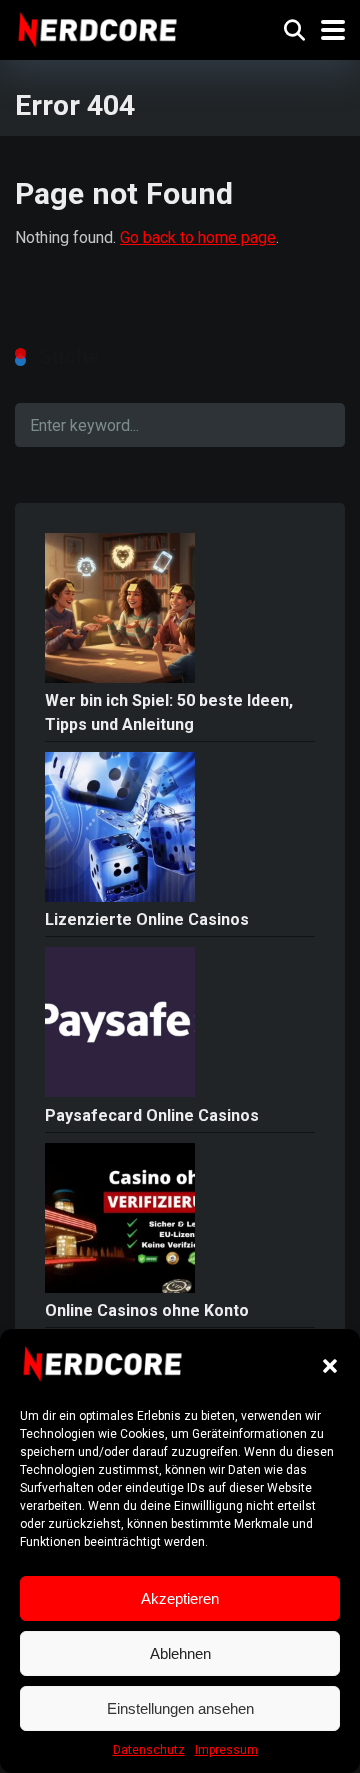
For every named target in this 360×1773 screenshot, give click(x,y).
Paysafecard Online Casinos (152, 1115)
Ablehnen (180, 1653)
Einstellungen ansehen (180, 1708)
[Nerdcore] (97, 27)
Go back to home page (198, 237)
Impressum (226, 1750)
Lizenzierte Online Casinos (147, 919)
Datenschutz (149, 1750)
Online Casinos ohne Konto (147, 1310)
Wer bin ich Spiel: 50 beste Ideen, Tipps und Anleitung (169, 712)
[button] (330, 1366)
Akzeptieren (180, 1598)
